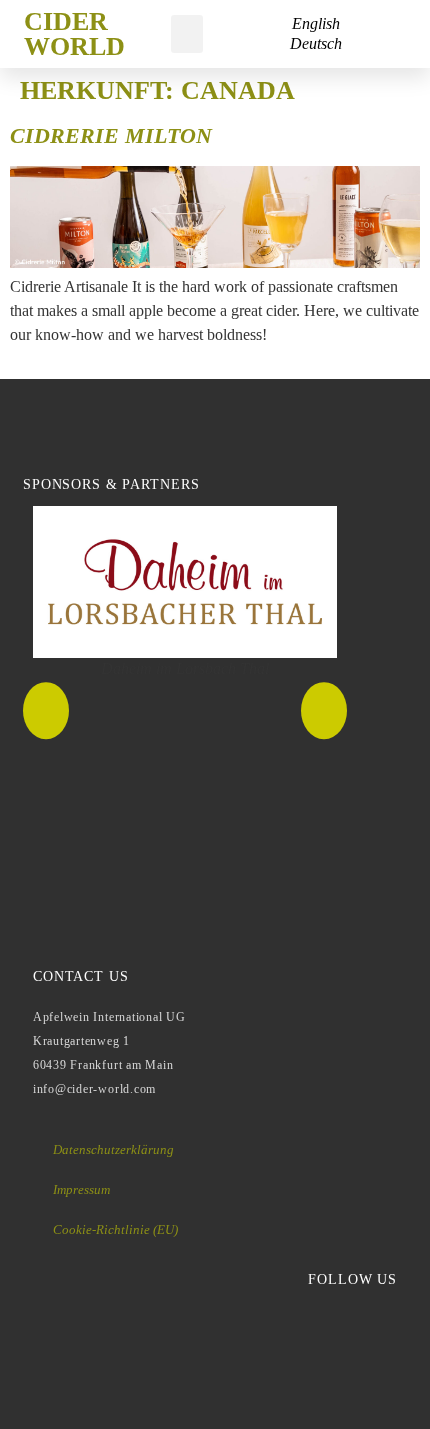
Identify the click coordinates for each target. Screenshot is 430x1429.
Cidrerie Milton (111, 135)
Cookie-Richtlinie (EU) (115, 1229)
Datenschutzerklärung (113, 1149)
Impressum (81, 1189)
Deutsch (316, 43)
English (316, 23)
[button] (187, 34)
